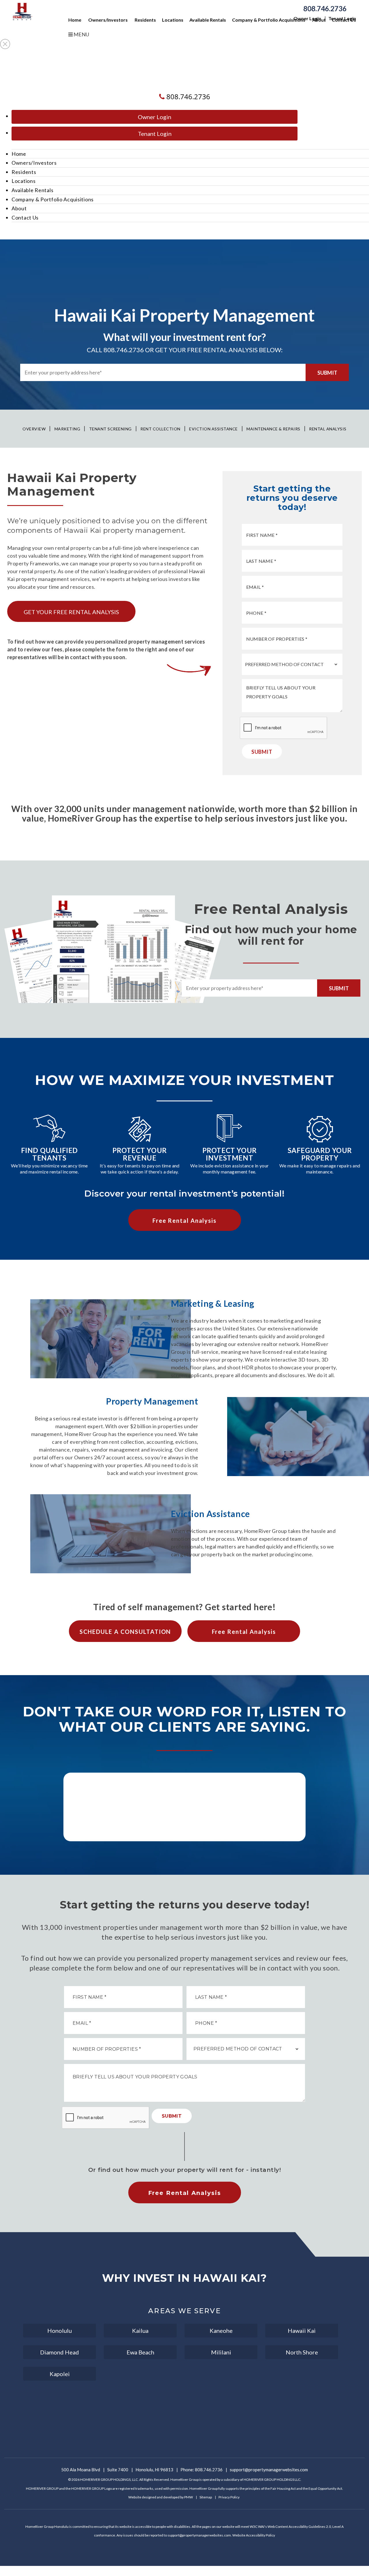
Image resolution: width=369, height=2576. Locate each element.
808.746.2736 (325, 9)
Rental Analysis (328, 429)
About (319, 20)
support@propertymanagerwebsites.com (269, 2470)
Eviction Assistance (213, 429)
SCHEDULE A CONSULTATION (125, 1632)
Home (75, 20)
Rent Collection (160, 429)
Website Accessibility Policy (254, 2535)
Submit (327, 373)
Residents (145, 20)
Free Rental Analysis (184, 1220)
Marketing (67, 429)
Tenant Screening (110, 429)
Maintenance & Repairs (273, 429)
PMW (189, 2497)
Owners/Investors (108, 20)
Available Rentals (208, 20)
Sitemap (206, 2497)
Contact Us (344, 20)
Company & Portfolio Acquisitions (269, 20)
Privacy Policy (229, 2497)
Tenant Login (155, 134)
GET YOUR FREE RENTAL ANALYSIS (71, 612)
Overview (34, 429)
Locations (173, 20)
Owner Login (155, 117)
